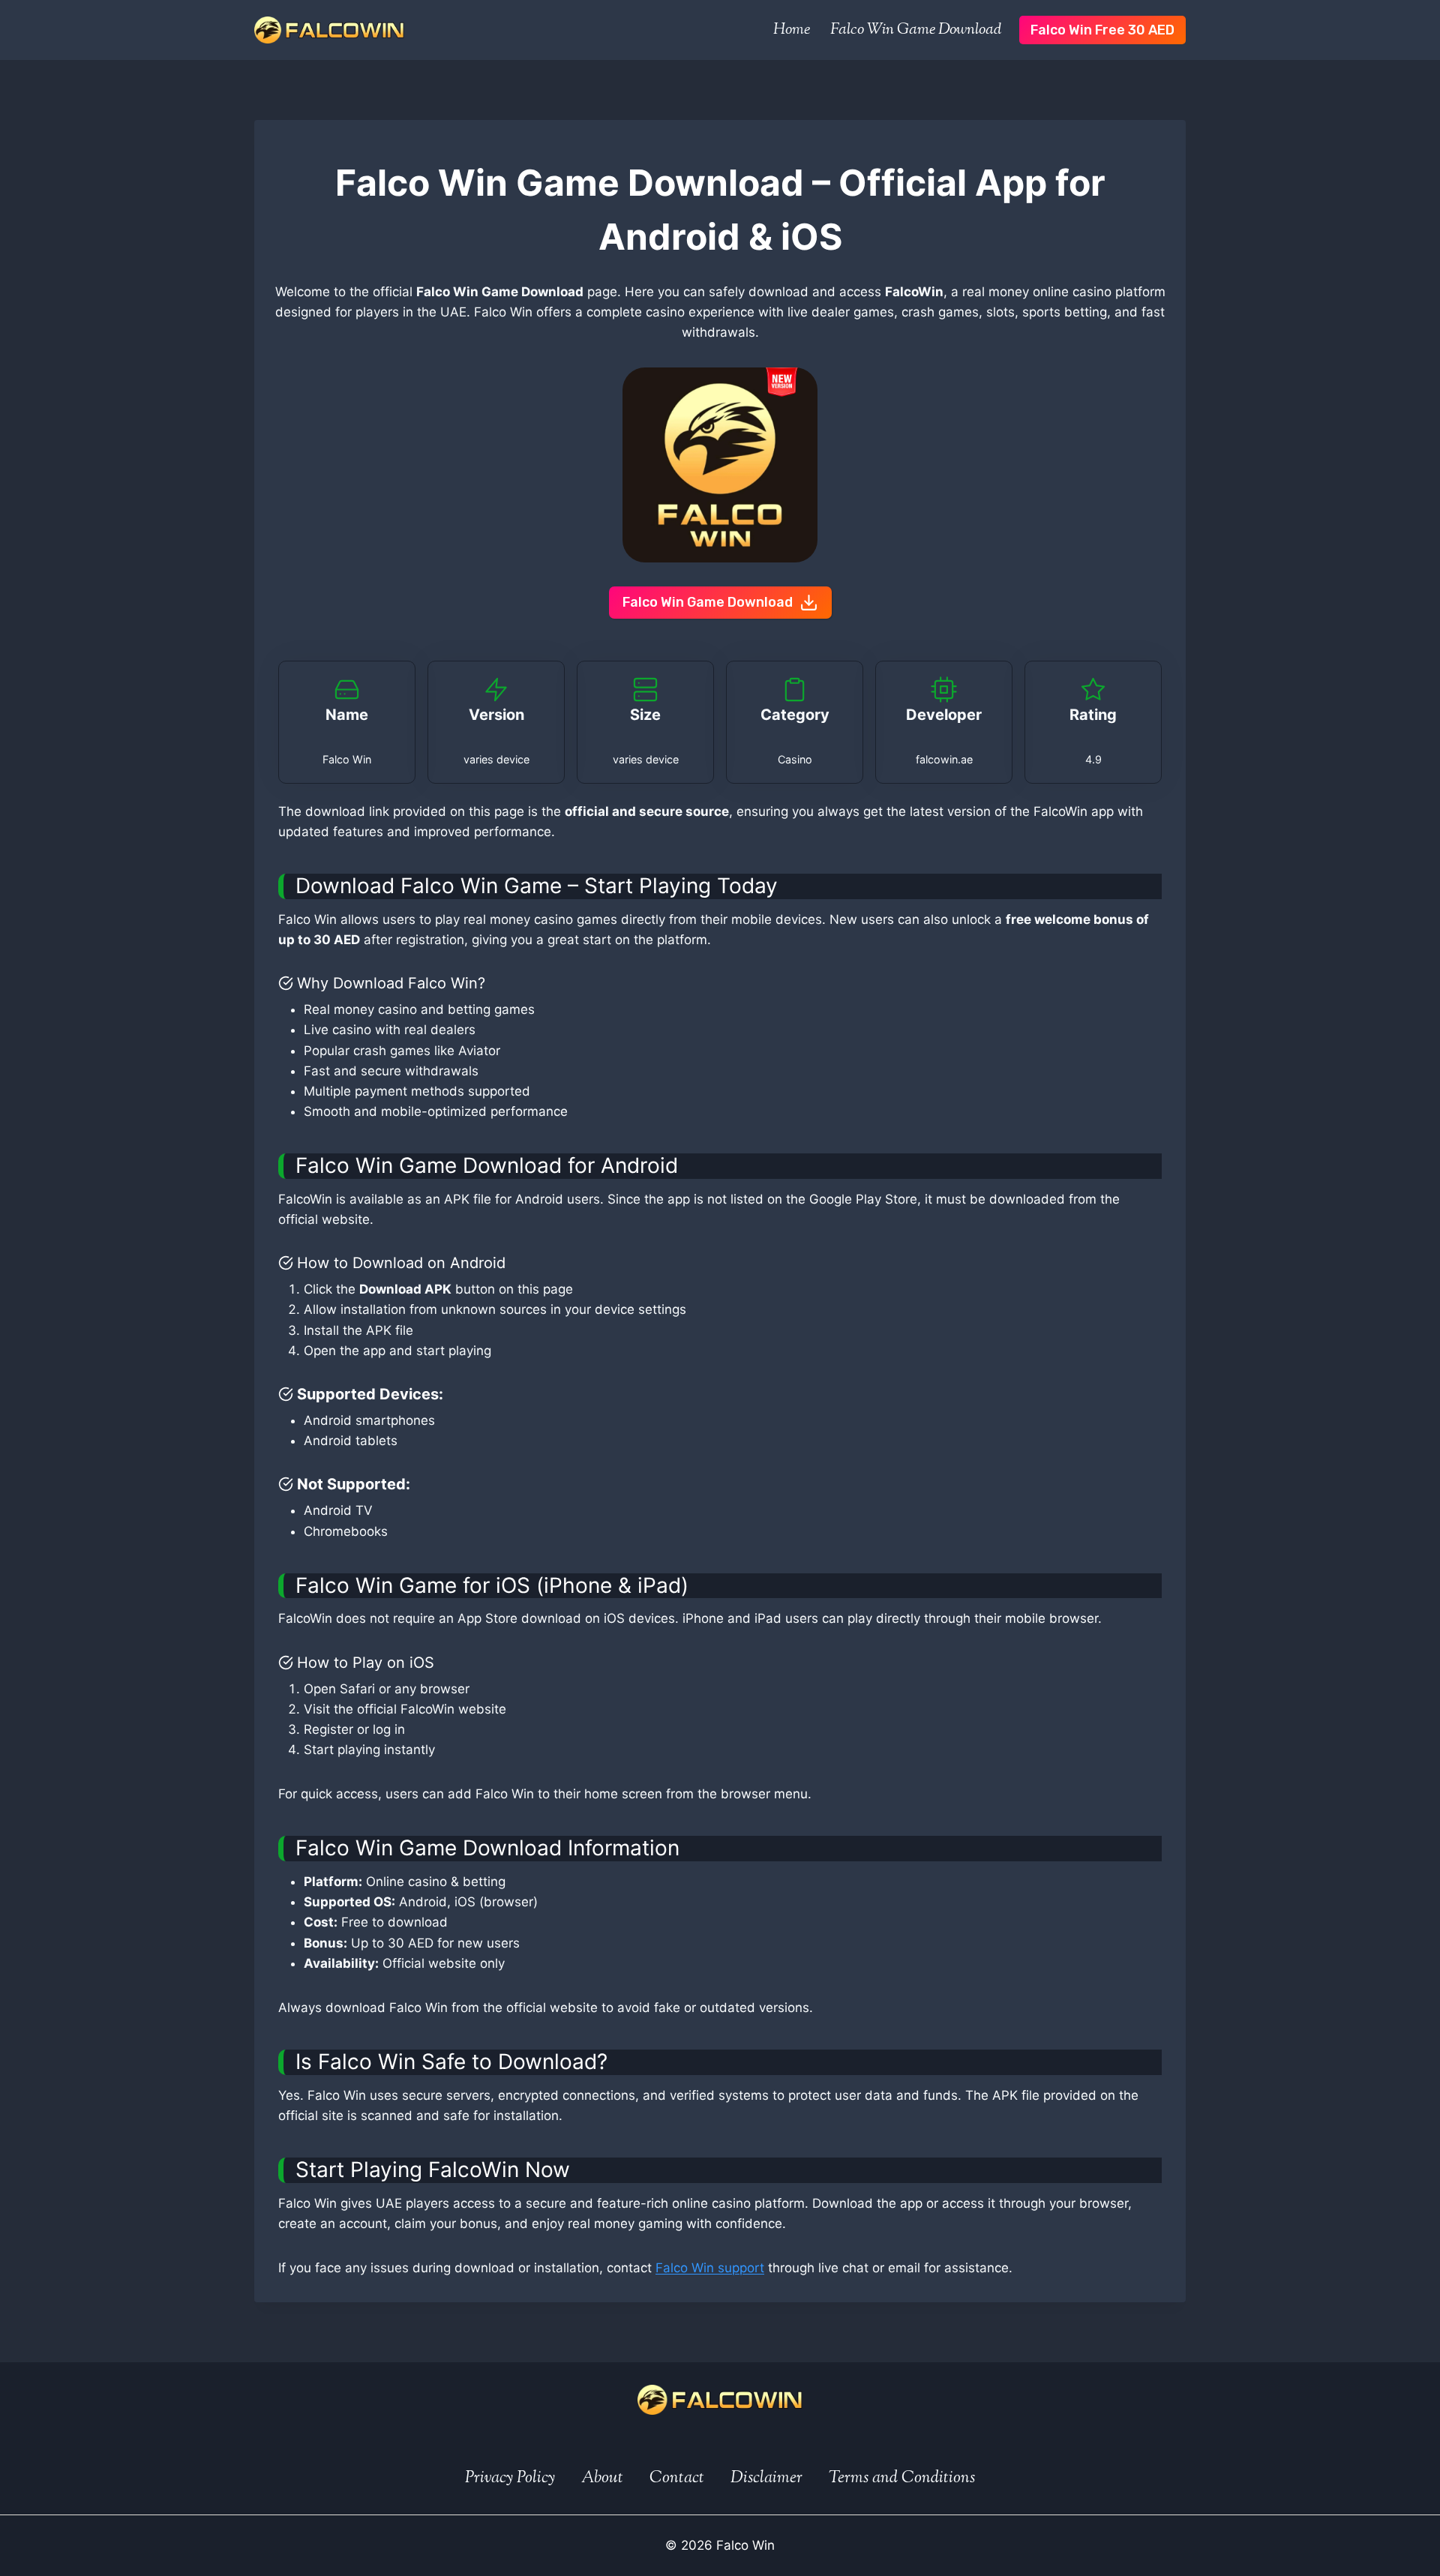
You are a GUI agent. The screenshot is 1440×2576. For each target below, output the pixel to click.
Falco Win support (710, 2268)
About (602, 2479)
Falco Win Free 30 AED (1102, 30)
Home (792, 30)
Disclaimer (766, 2479)
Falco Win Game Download (916, 30)
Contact (677, 2479)
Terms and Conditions (902, 2479)
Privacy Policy (510, 2479)
